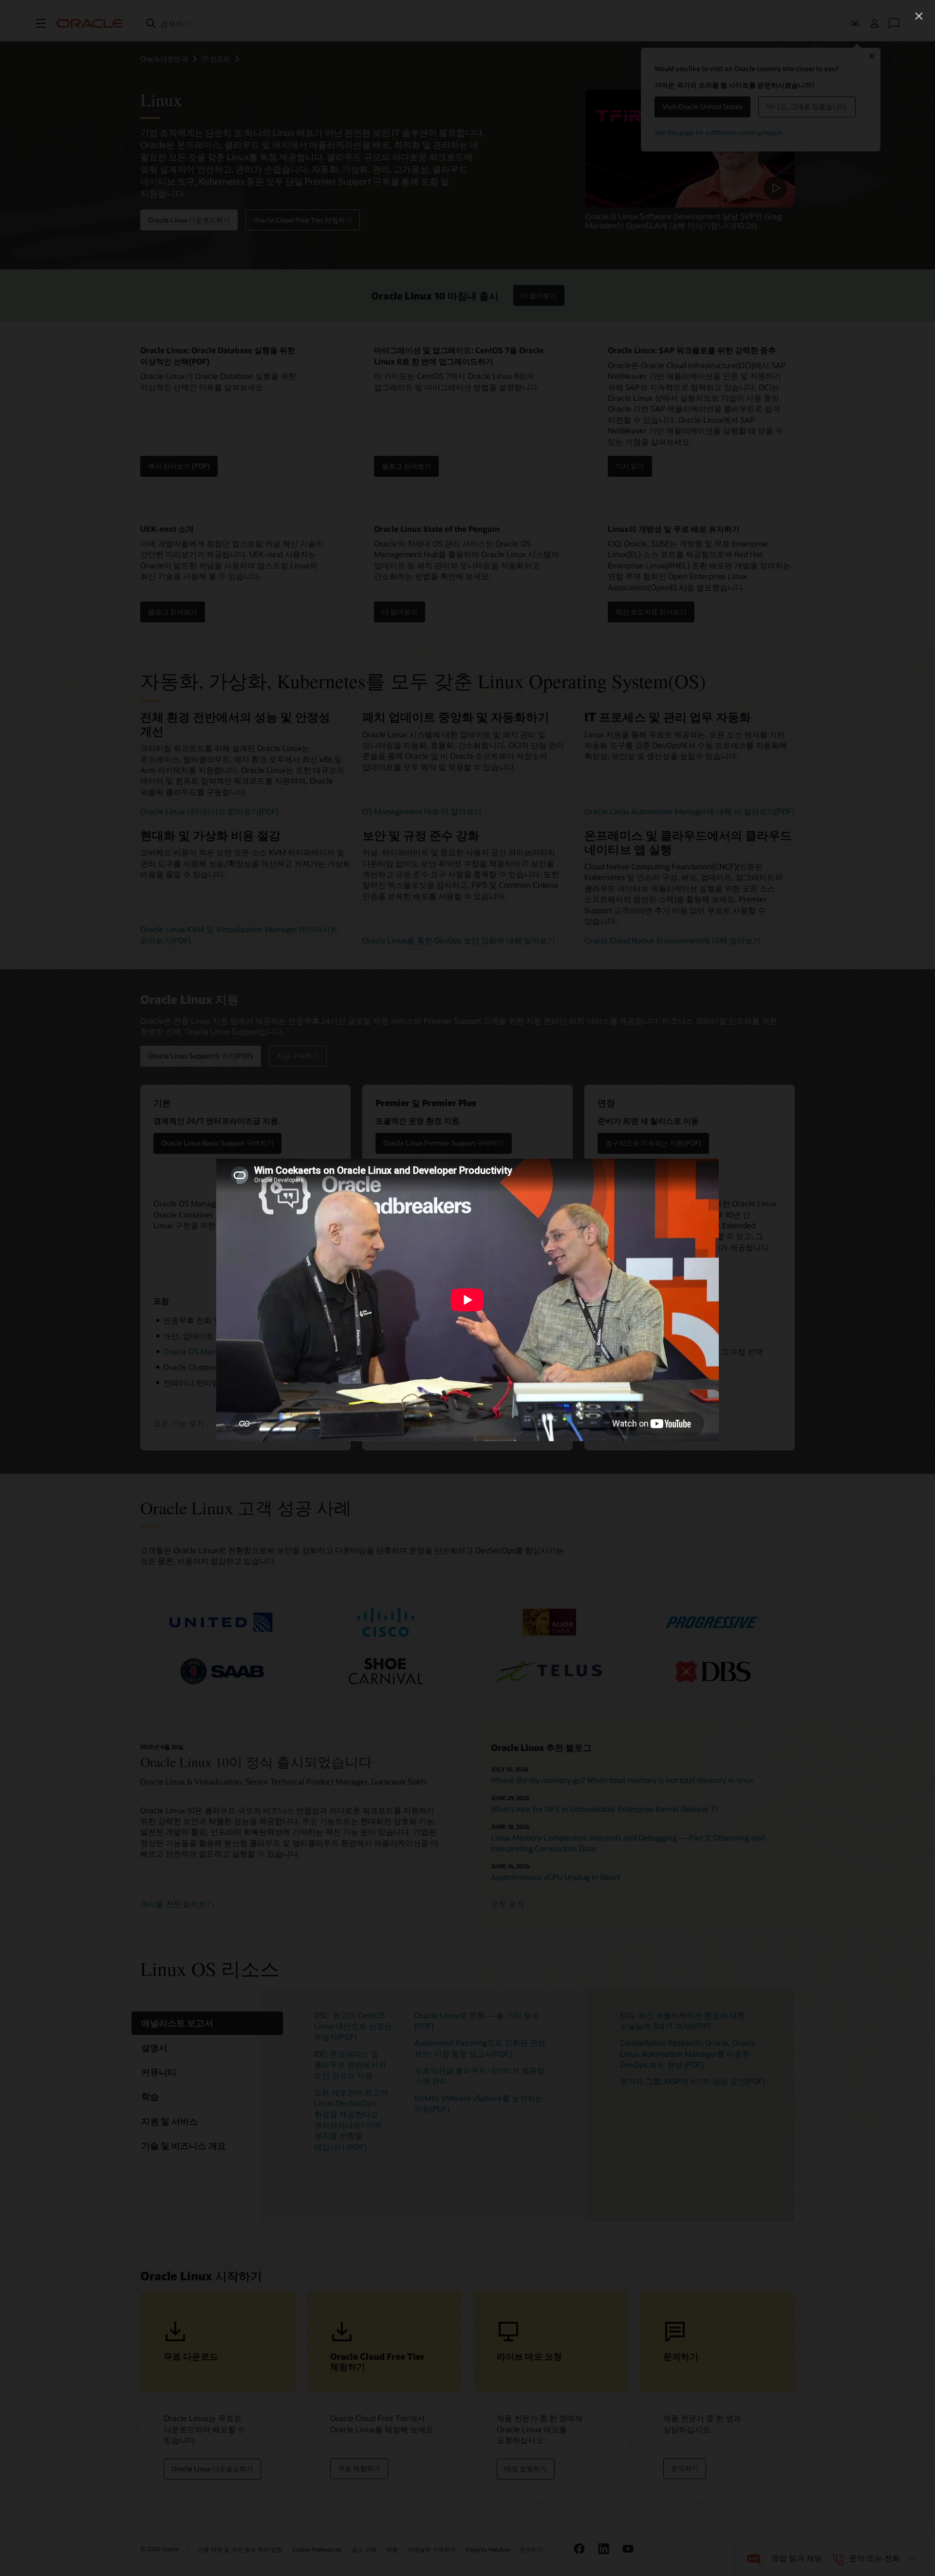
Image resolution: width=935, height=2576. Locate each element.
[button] (919, 16)
